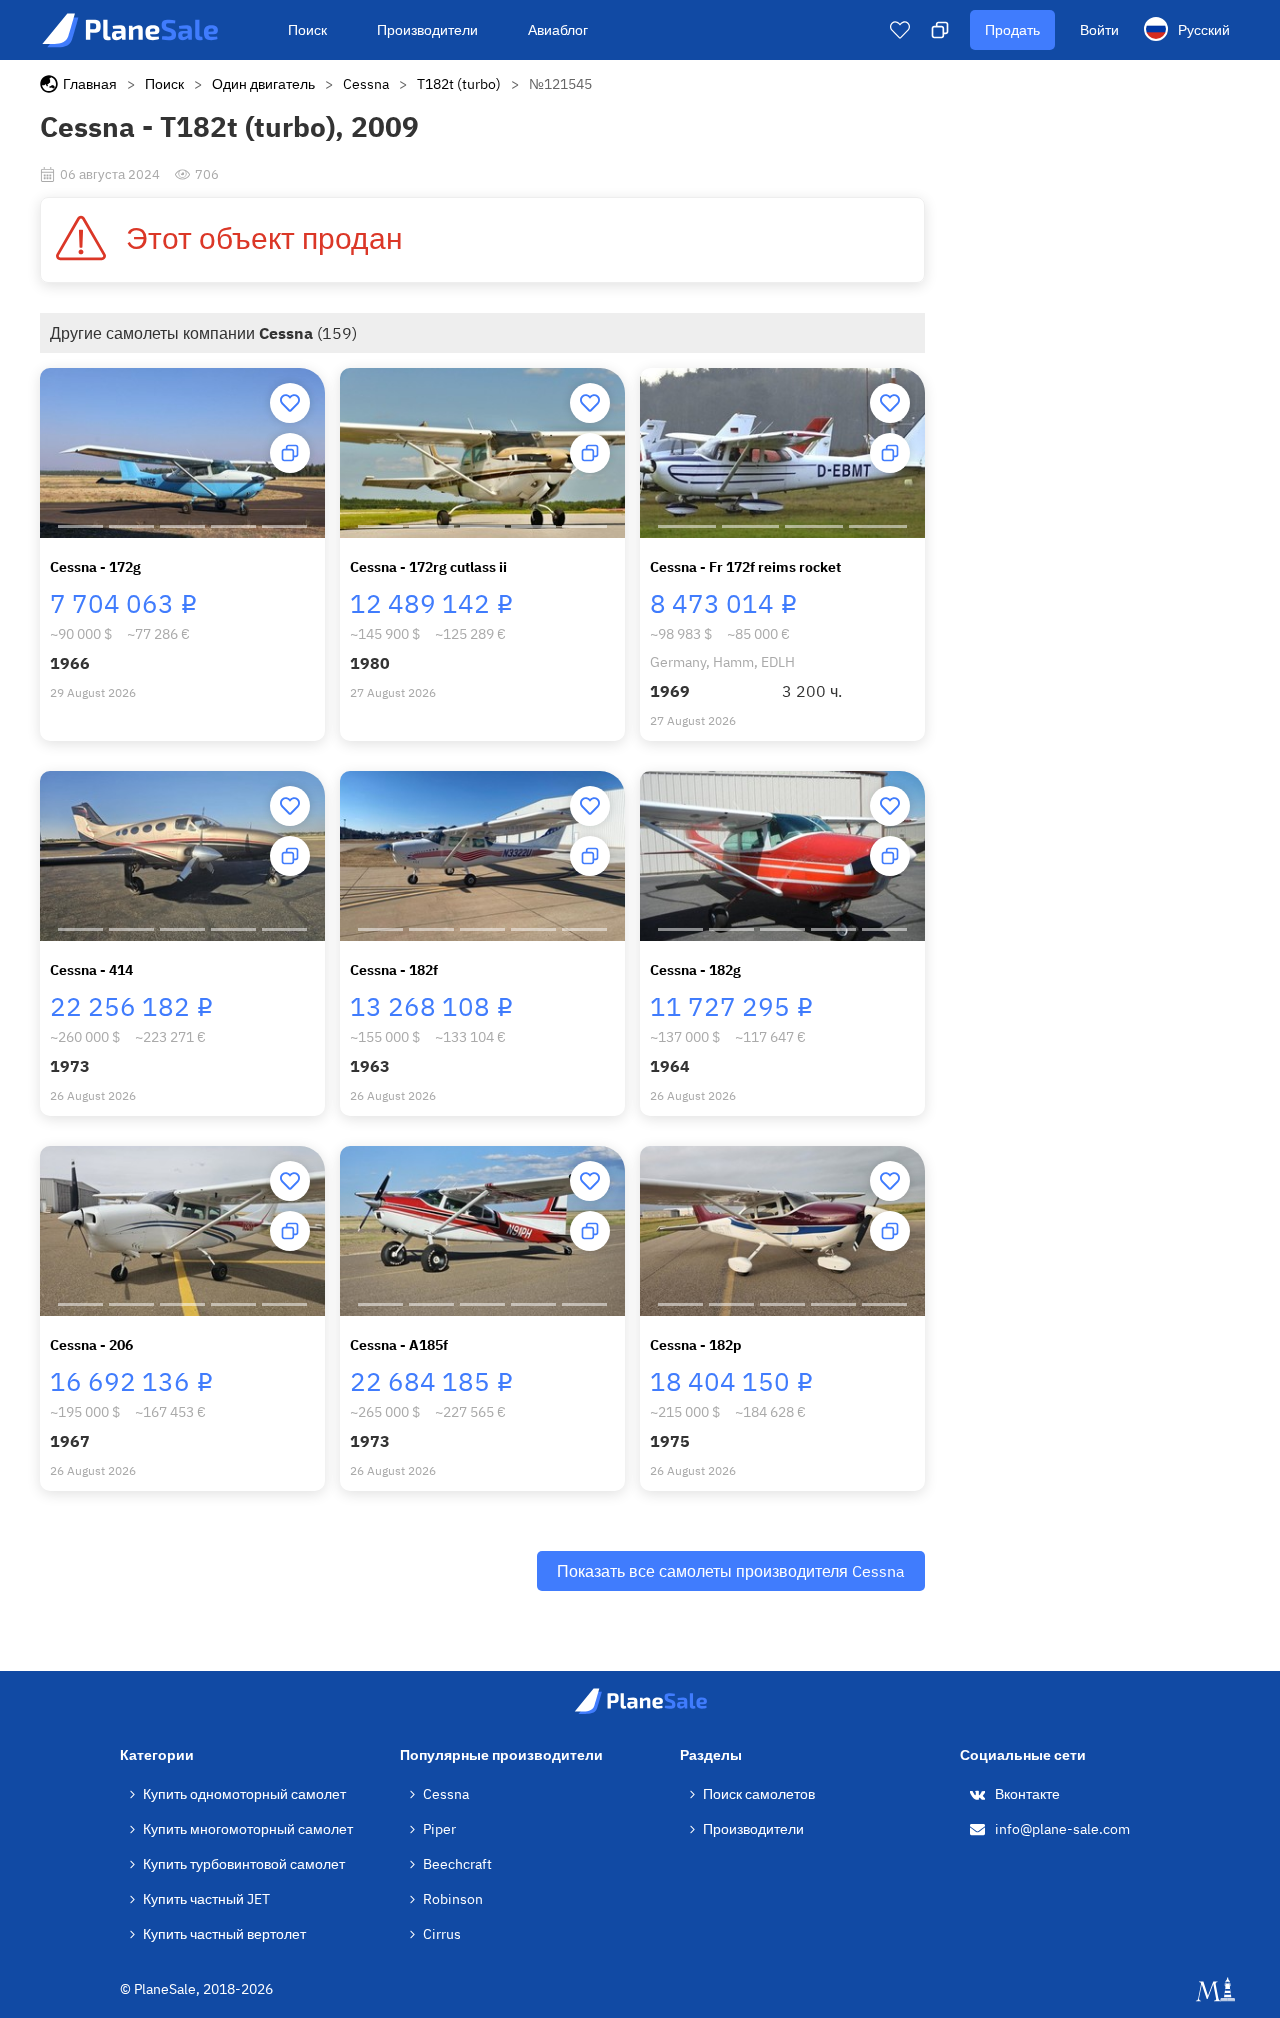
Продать (1012, 30)
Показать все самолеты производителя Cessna (731, 1571)
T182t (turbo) (459, 84)
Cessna (366, 84)
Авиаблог (558, 30)
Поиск (307, 30)
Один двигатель (263, 84)
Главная (90, 84)
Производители (427, 30)
